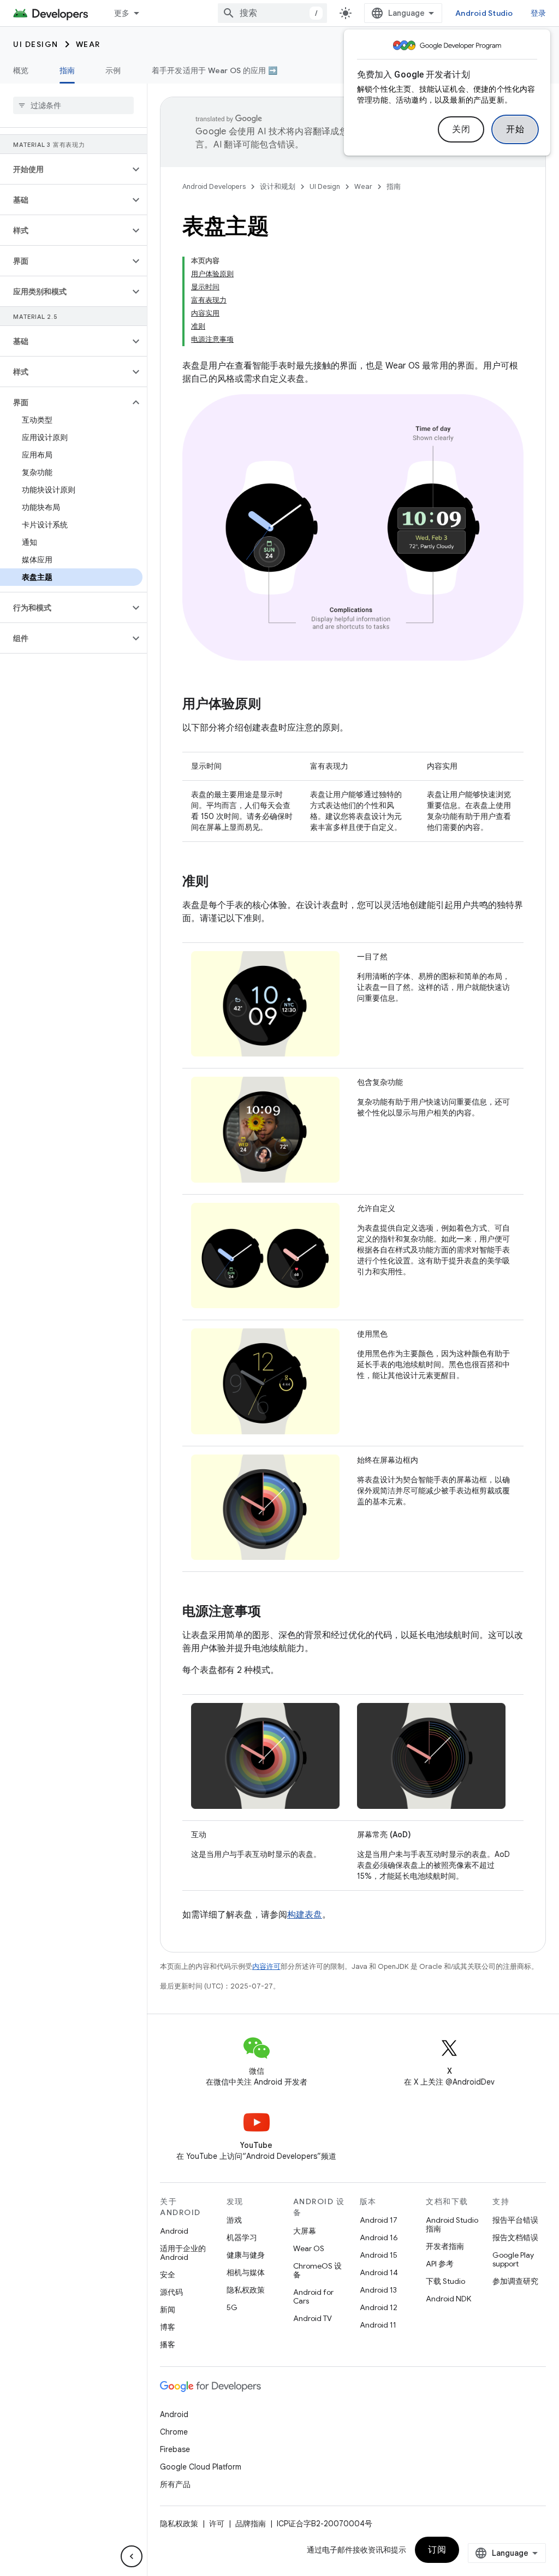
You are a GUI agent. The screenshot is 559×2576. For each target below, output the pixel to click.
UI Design (36, 44)
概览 (21, 70)
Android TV (313, 2318)
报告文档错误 (515, 2237)
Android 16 (379, 2237)
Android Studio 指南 (452, 2224)
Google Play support (513, 2259)
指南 (67, 70)
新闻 (168, 2310)
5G (232, 2307)
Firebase (175, 2449)
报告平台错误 (515, 2220)
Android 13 (378, 2290)
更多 (122, 13)
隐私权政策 (246, 2290)
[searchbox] (73, 105)
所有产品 (175, 2484)
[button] (65, 169)
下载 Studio (445, 2281)
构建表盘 (305, 1915)
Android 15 (379, 2255)
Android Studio (484, 13)
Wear (88, 44)
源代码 (171, 2292)
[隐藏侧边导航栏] (132, 2556)
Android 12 (379, 2307)
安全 (168, 2275)
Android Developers (214, 186)
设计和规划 (278, 186)
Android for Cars (313, 2296)
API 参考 (440, 2264)
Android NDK (448, 2299)
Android (174, 2231)
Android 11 (378, 2325)
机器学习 (242, 2237)
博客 (168, 2327)
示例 (113, 70)
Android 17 (379, 2220)
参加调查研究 (515, 2281)
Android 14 (379, 2272)
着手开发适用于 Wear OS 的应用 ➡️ (215, 70)
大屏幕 (305, 2231)
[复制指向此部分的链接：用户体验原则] (272, 705)
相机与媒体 (246, 2272)
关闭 (461, 129)
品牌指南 (251, 2524)
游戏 (234, 2220)
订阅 (437, 2550)
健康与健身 (246, 2255)
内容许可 (266, 1966)
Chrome (174, 2432)
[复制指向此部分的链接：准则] (219, 882)
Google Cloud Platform (201, 2467)
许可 (217, 2524)
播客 (168, 2344)
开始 (515, 129)
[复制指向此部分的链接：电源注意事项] (272, 1612)
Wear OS (309, 2248)
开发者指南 (445, 2246)
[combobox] (272, 13)
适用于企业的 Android (183, 2253)
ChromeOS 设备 (317, 2270)
